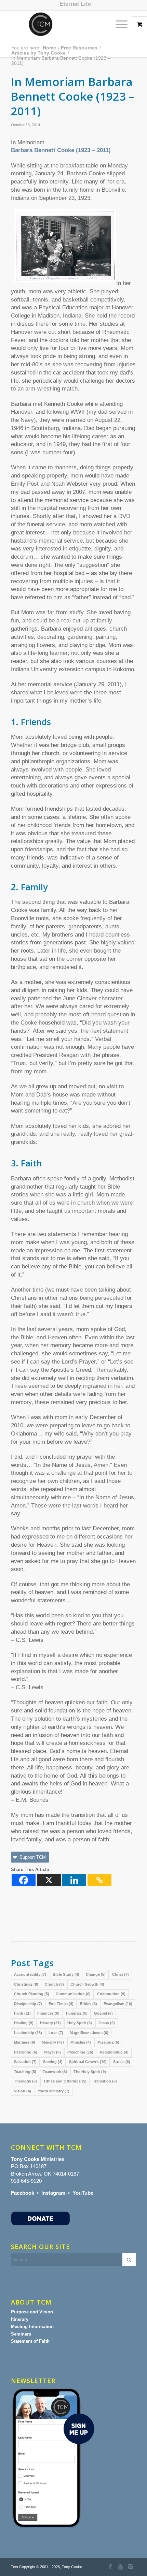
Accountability (30, 1974)
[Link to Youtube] (121, 2567)
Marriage (25, 2042)
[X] (49, 1880)
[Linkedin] (74, 1880)
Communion (111, 1994)
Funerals (77, 2013)
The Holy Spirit (90, 2072)
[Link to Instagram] (131, 2567)
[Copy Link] (99, 1880)
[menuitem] (75, 4)
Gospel (103, 2013)
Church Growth (87, 1984)
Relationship (114, 2052)
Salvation (25, 2062)
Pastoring (26, 2052)
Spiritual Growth (88, 2062)
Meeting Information (32, 2327)
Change (96, 1974)
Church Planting (32, 1994)
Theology (25, 2081)
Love (56, 2033)
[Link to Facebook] (110, 2567)
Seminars (21, 2334)
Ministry (53, 2042)
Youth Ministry (54, 2091)
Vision (23, 2091)
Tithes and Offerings (65, 2081)
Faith (22, 2013)
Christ (121, 1974)
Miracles (81, 2042)
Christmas (26, 1984)
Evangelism (118, 2004)
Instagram (53, 2193)
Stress (122, 2062)
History (50, 2023)
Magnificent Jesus (89, 2033)
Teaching (25, 2072)
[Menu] (118, 24)
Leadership (28, 2033)
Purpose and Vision (32, 2312)
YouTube (83, 2193)
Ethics (89, 2004)
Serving (53, 2062)
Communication (73, 1994)
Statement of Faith (30, 2341)
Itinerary (20, 2319)
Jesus (107, 2023)
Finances (48, 2013)
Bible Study (66, 1974)
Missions (108, 2042)
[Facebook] (24, 1880)
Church (54, 1984)
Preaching (80, 2052)
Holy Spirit (80, 2023)
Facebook (23, 2193)
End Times (61, 2004)
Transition (105, 2081)
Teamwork (55, 2072)
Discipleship (28, 2004)
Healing (24, 2023)
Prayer (52, 2052)
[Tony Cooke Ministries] (61, 24)
